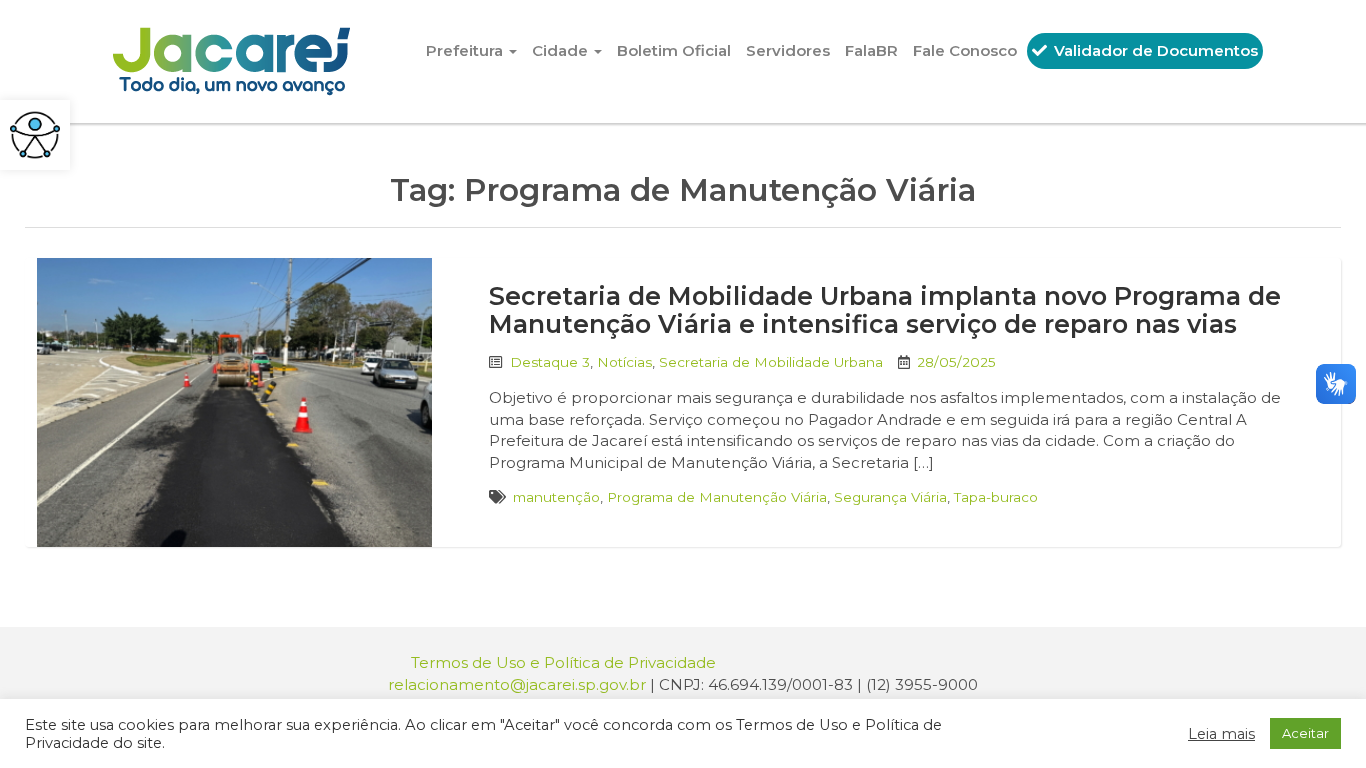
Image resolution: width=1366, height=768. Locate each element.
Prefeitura (466, 50)
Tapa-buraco (996, 497)
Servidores (788, 50)
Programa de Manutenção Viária (717, 497)
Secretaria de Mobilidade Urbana (771, 362)
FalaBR (871, 50)
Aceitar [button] (1305, 733)
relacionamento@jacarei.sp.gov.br (517, 684)
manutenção (556, 497)
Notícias (624, 362)
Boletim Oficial (674, 50)
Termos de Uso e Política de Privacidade (563, 662)
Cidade (562, 50)
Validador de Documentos (1154, 50)
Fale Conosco (965, 50)
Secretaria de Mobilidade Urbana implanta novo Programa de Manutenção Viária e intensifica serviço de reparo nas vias (885, 310)
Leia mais (1221, 734)
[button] (35, 135)
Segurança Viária (890, 497)
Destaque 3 (550, 362)
